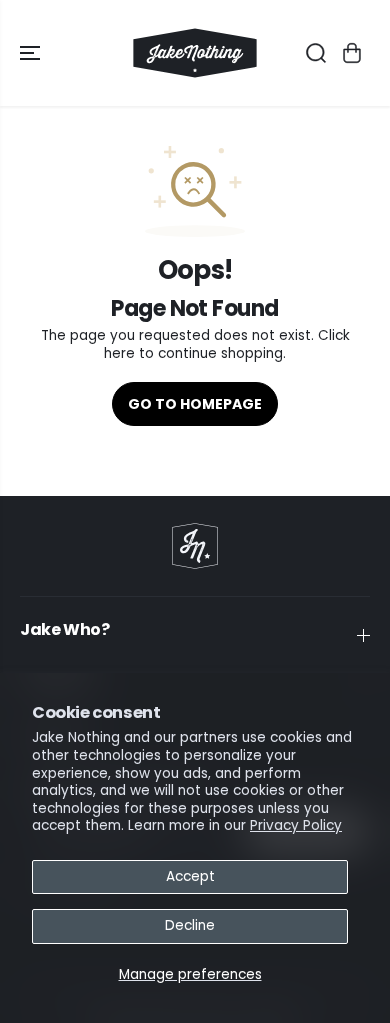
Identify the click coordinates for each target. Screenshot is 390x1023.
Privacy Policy (296, 825)
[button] (32, 53)
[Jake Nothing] (195, 53)
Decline (190, 925)
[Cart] (352, 53)
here (119, 353)
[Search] (316, 53)
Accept (190, 876)
